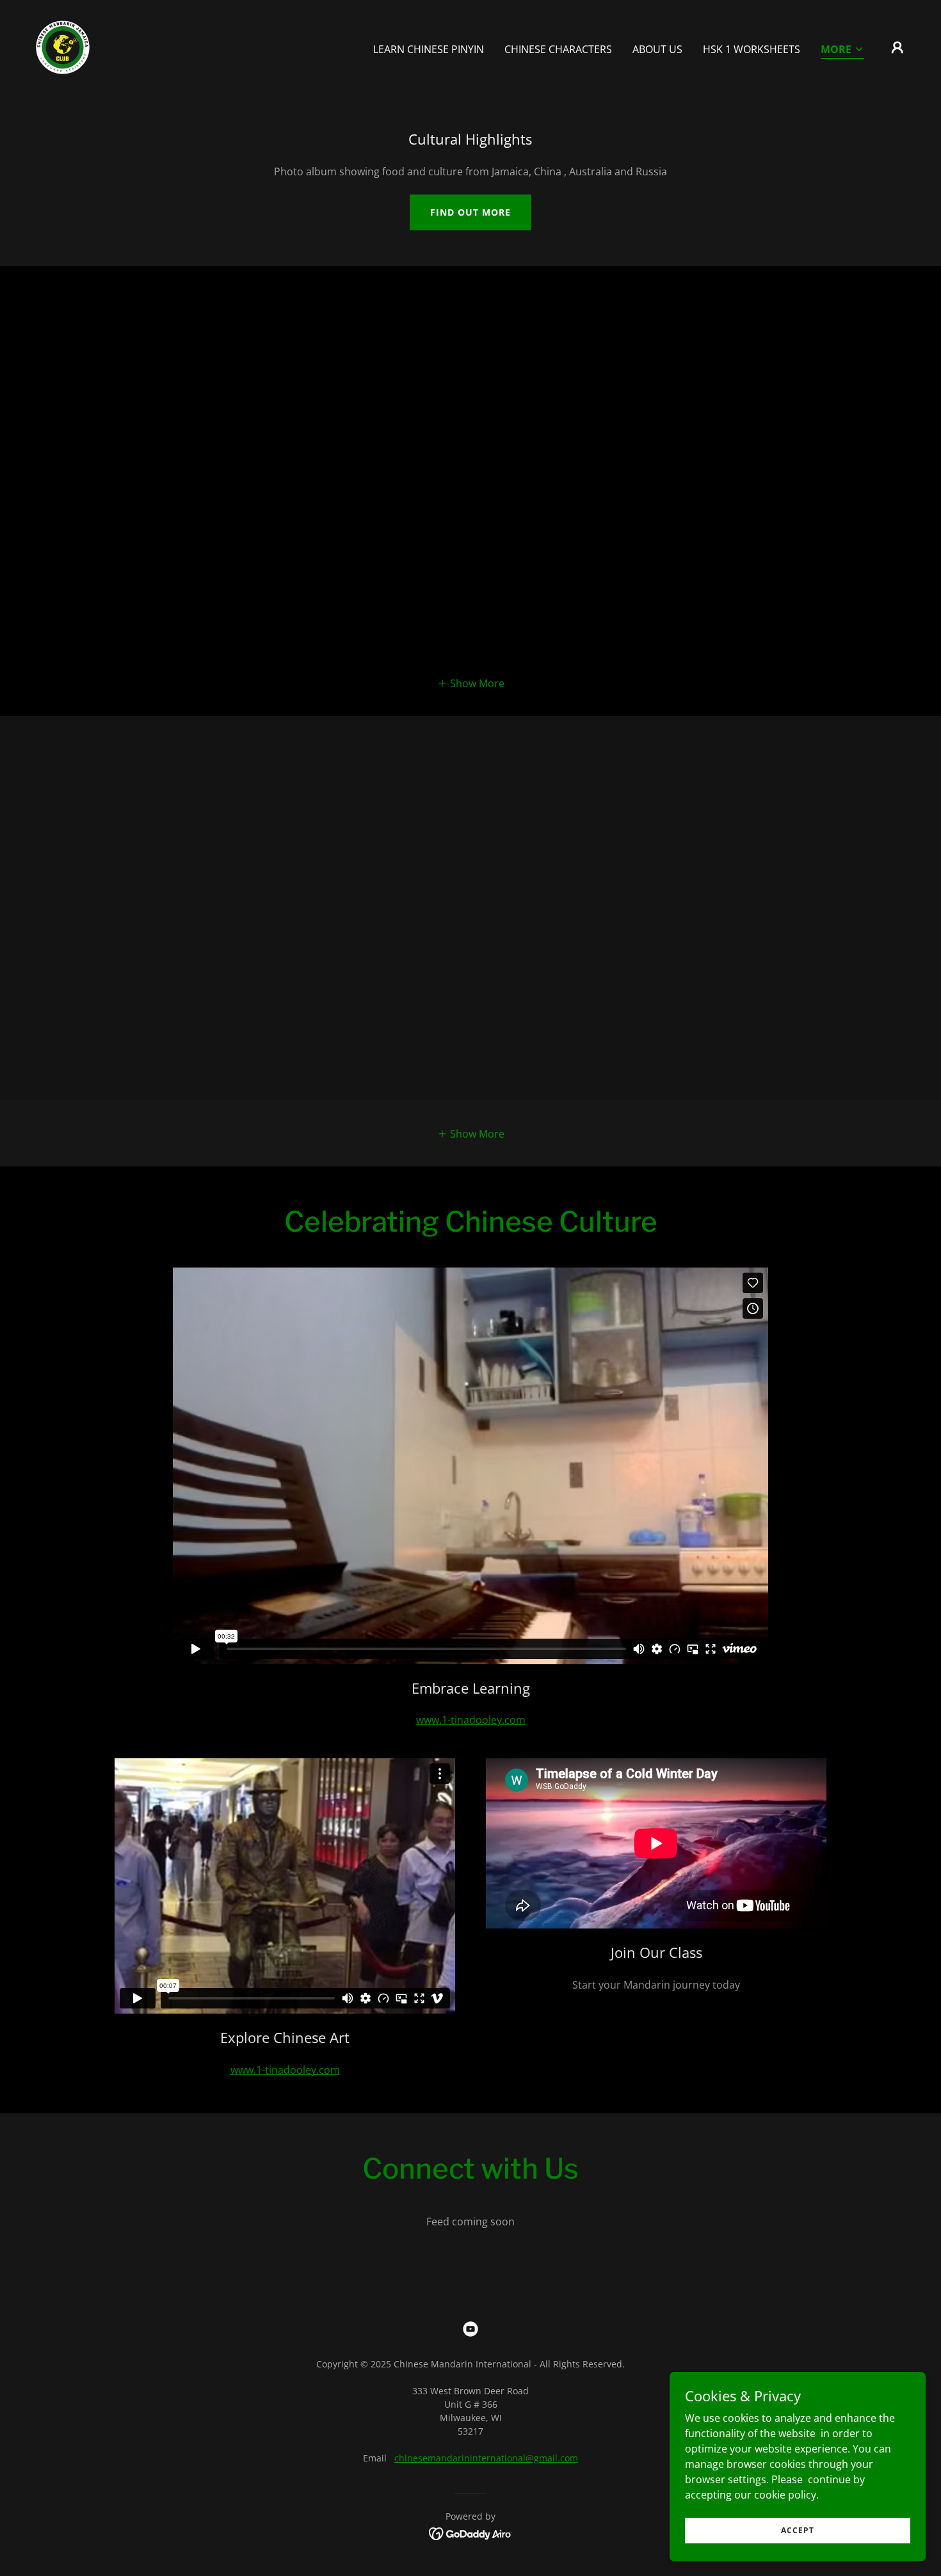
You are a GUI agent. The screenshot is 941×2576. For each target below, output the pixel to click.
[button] (842, 50)
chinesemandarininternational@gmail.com (486, 2458)
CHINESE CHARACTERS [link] (558, 49)
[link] (63, 46)
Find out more (470, 212)
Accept (798, 2530)
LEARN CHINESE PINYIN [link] (429, 49)
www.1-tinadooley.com (471, 1720)
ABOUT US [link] (657, 49)
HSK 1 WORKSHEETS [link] (752, 49)
